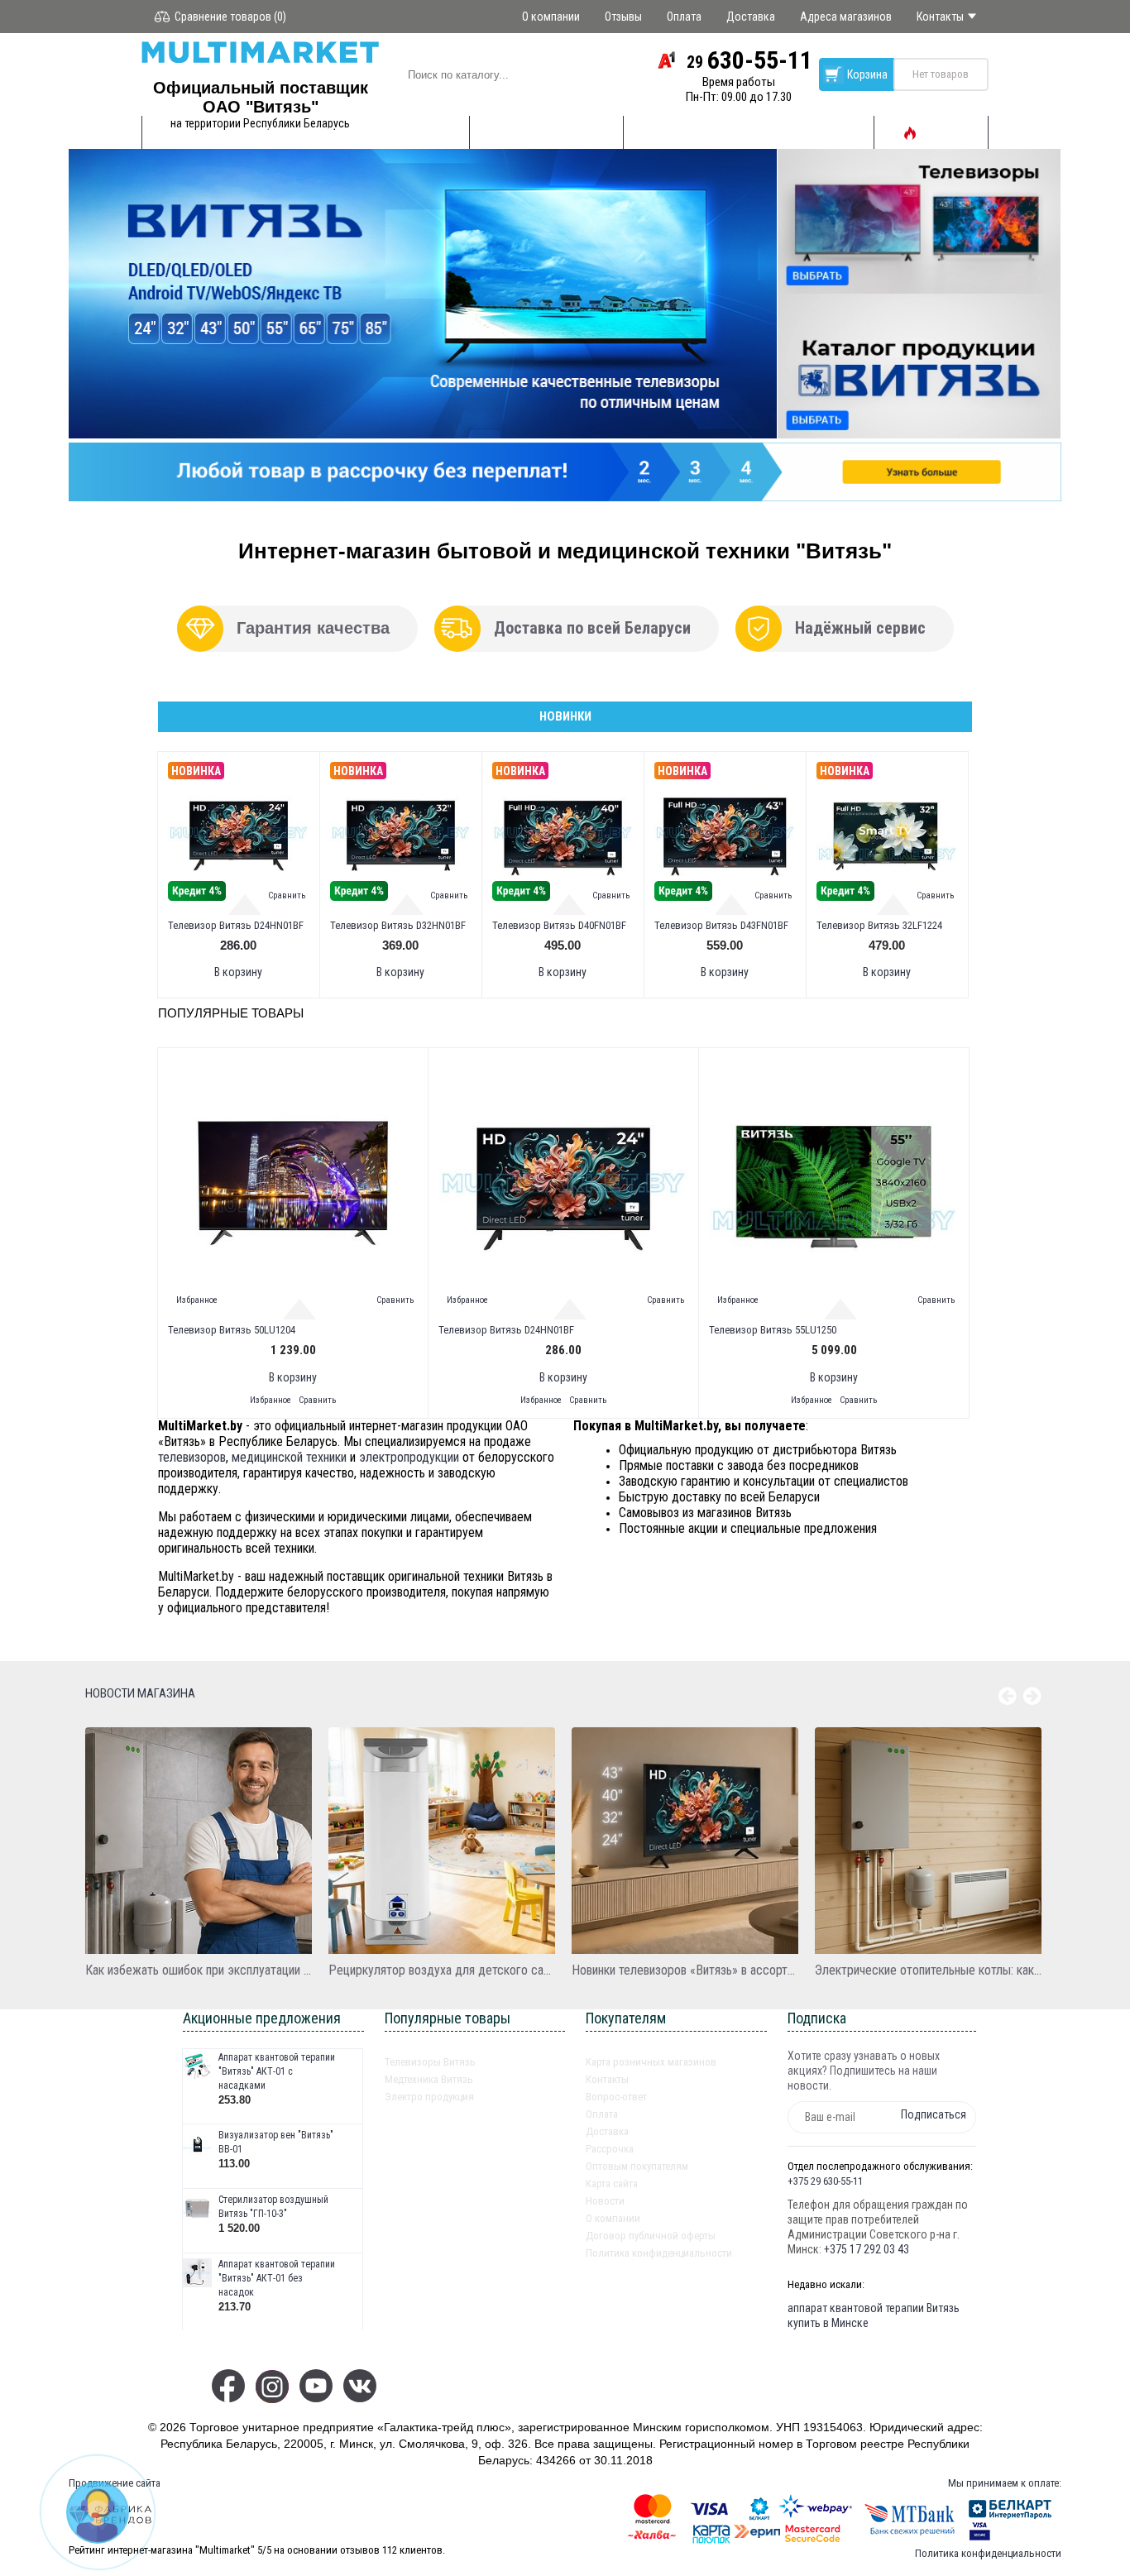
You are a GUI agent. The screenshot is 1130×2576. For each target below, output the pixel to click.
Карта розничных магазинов (651, 2062)
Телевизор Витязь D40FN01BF (559, 925)
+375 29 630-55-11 (825, 2181)
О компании (613, 2218)
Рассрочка (610, 2149)
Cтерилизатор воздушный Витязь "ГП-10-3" (273, 2207)
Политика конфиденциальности (659, 2253)
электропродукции (409, 1457)
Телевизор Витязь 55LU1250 (773, 1330)
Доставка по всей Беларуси (592, 628)
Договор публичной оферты (651, 2236)
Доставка (607, 2131)
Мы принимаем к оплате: (1005, 2483)
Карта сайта (612, 2183)
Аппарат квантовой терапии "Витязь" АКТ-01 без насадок (277, 2278)
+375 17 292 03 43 (867, 2249)
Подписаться (934, 2114)
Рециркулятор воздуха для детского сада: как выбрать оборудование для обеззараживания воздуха (442, 1970)
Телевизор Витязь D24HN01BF (236, 925)
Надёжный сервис (860, 628)
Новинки (565, 716)
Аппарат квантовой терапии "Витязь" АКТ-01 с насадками (277, 2071)
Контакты (607, 2079)
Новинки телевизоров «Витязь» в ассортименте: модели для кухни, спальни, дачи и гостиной (685, 1970)
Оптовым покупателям (637, 2166)
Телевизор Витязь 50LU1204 (232, 1330)
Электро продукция (429, 2097)
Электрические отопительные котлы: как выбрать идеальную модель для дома (928, 1970)
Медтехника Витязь (429, 2079)
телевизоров (192, 1457)
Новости (605, 2201)
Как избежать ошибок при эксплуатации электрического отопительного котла (199, 1970)
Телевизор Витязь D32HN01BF (398, 925)
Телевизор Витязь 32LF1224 (879, 925)
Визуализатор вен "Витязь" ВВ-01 (276, 2142)
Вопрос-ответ (616, 2097)
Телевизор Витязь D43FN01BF (721, 925)
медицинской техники (289, 1457)
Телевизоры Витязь (430, 2062)
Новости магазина (140, 1693)
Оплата (602, 2114)
